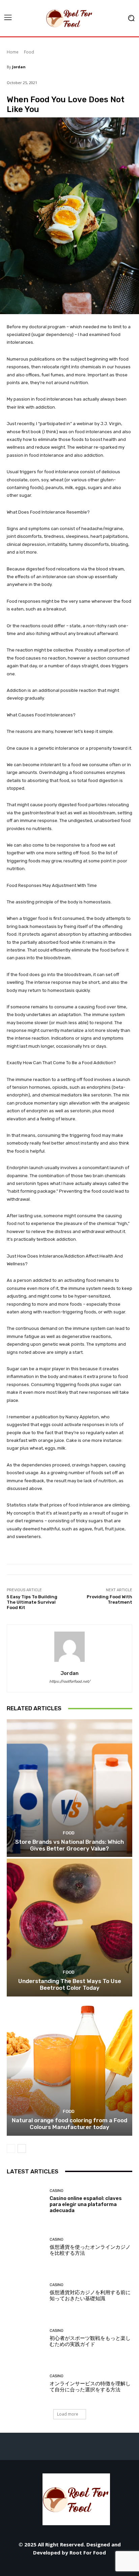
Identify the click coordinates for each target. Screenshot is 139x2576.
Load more (68, 2414)
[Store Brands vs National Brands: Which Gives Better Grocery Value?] (69, 1788)
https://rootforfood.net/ (70, 1682)
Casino (57, 2191)
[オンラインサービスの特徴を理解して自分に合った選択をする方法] (26, 2384)
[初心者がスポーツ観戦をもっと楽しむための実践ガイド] (26, 2338)
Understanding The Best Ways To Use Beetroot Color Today (70, 1984)
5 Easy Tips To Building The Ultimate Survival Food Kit (32, 1602)
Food (29, 52)
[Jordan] (69, 1647)
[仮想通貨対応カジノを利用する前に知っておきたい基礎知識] (26, 2292)
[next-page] (22, 2149)
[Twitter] (85, 2567)
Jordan (19, 67)
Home (13, 52)
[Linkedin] (54, 2567)
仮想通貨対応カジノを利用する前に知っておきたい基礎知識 (90, 2295)
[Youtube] (115, 2567)
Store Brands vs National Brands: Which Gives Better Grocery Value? (69, 1845)
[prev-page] (11, 2149)
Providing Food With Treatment (109, 1599)
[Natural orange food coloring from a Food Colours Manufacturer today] (69, 2067)
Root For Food (88, 2552)
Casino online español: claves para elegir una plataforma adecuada (86, 2204)
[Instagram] (39, 2567)
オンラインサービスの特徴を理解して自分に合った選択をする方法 (90, 2387)
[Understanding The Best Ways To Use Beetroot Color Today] (69, 1927)
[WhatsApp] (100, 2567)
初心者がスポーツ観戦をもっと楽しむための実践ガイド (90, 2341)
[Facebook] (24, 2567)
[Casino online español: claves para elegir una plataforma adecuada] (26, 2201)
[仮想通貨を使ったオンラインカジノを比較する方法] (26, 2247)
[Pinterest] (70, 2567)
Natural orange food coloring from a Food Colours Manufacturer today (69, 2124)
